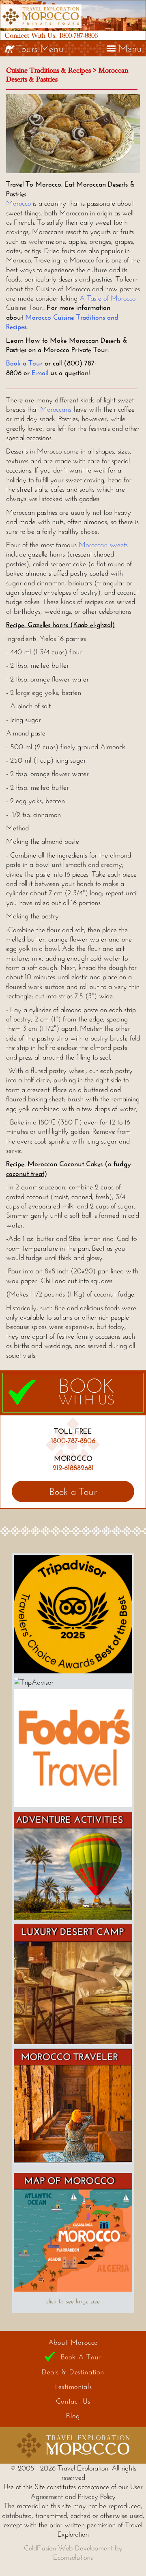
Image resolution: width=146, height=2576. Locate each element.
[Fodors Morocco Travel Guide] (73, 1805)
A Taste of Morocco (107, 298)
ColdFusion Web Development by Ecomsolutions (73, 2553)
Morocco (18, 203)
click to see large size (73, 2301)
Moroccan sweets (103, 545)
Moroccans (56, 409)
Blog (73, 2416)
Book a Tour (24, 363)
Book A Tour (81, 2357)
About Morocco (73, 2342)
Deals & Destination (73, 2372)
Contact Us (73, 2401)
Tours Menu (40, 48)
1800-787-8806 (78, 35)
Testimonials (73, 2387)
